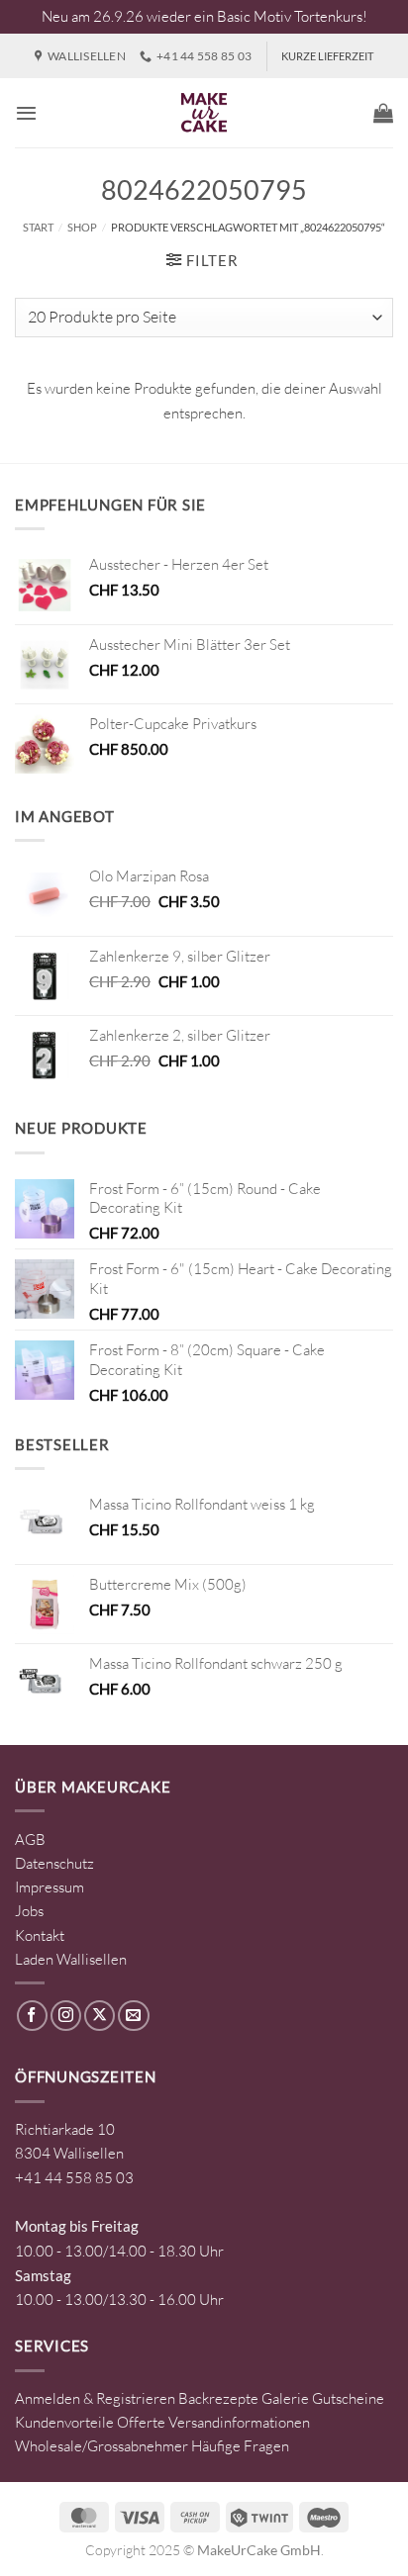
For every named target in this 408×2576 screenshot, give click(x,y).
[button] (26, 113)
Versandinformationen (239, 2422)
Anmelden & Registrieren (95, 2398)
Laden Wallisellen (71, 1959)
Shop (82, 227)
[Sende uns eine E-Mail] (133, 2016)
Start (38, 227)
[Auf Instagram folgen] (66, 2016)
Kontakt (40, 1935)
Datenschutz (54, 1863)
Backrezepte (218, 2398)
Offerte (141, 2422)
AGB (30, 1840)
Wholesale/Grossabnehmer (102, 2446)
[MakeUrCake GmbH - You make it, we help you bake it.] (204, 113)
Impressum (50, 1887)
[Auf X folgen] (100, 2016)
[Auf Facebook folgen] (32, 2016)
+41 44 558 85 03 (74, 2178)
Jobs (29, 1911)
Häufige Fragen (240, 2446)
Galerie (285, 2398)
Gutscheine (348, 2398)
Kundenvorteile (64, 2422)
